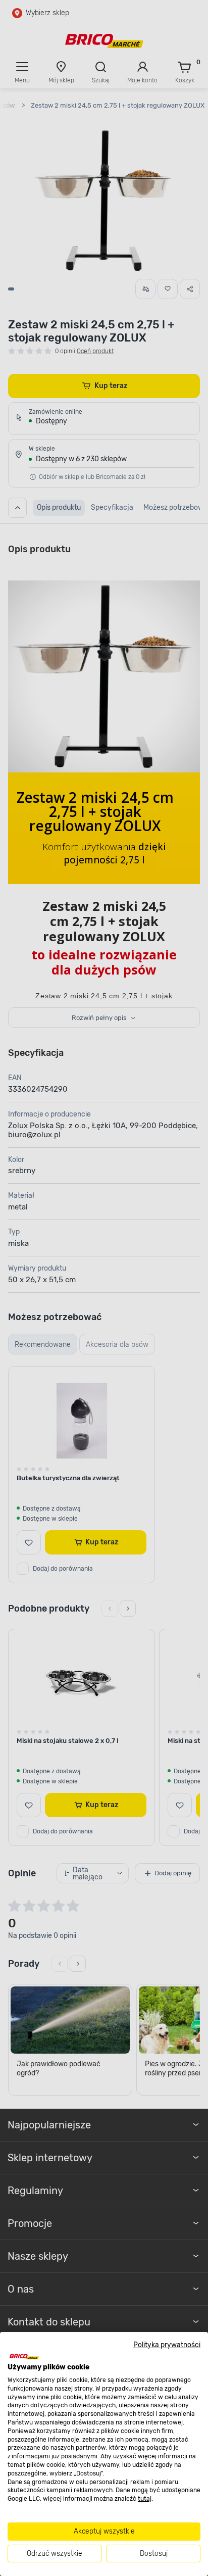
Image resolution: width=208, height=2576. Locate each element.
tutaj (145, 2499)
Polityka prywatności (167, 2345)
